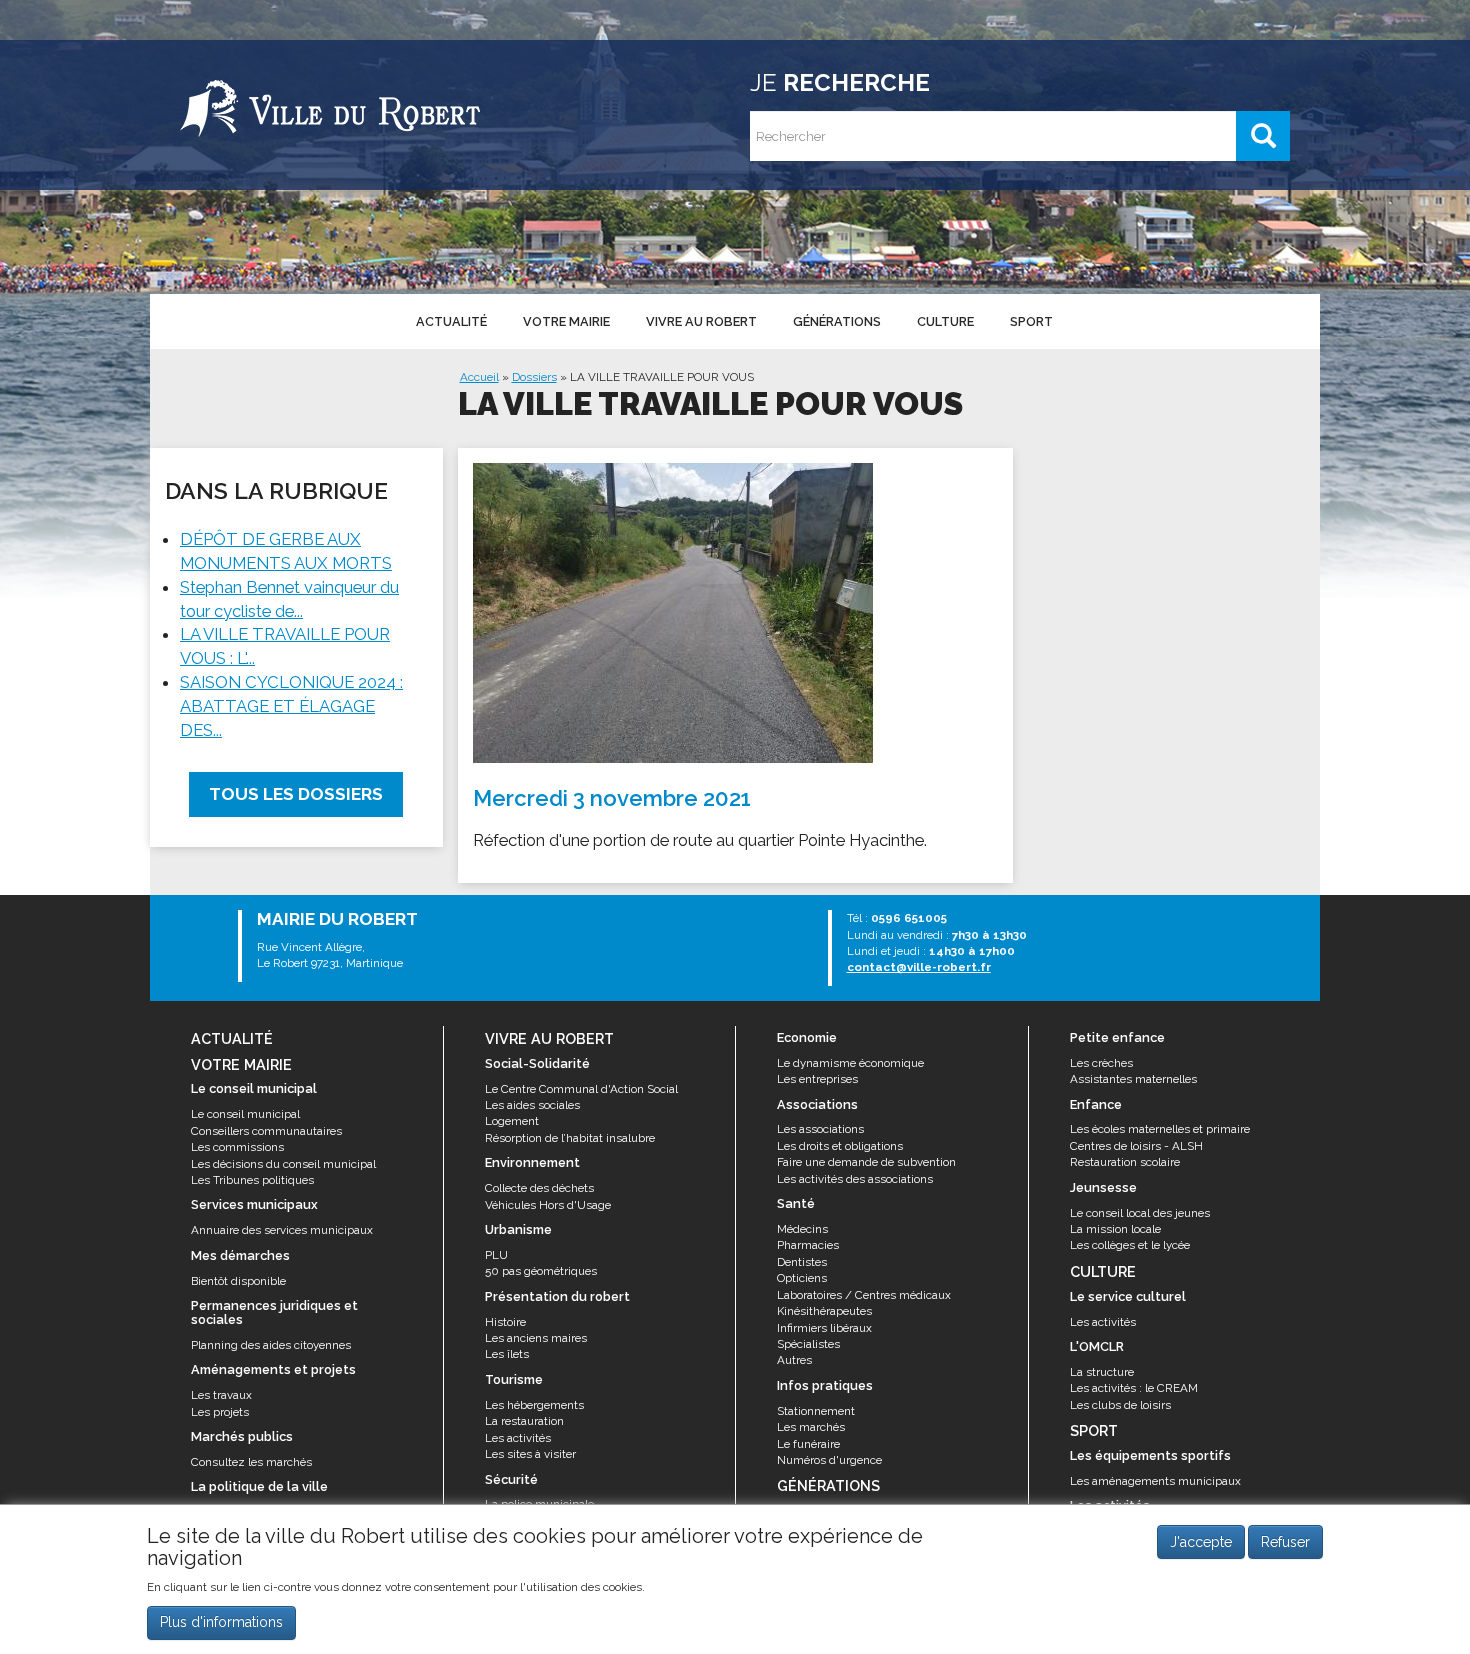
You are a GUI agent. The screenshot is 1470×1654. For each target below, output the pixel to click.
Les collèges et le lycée (1130, 1245)
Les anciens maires (536, 1338)
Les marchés (811, 1427)
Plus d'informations (221, 1623)
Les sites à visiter (530, 1454)
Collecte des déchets (539, 1188)
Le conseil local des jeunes (1140, 1213)
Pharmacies (808, 1245)
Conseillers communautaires (266, 1131)
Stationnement (816, 1411)
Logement (512, 1121)
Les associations (820, 1129)
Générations (837, 321)
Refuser (1285, 1542)
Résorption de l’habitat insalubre (570, 1138)
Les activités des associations (855, 1179)
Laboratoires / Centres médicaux (864, 1295)
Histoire (505, 1322)
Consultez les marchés (251, 1462)
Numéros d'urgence (829, 1460)
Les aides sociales (532, 1105)
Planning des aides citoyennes (271, 1345)
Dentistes (802, 1262)
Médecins (802, 1229)
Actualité (451, 321)
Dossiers (534, 377)
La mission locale (1115, 1229)
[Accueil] (330, 105)
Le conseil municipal (245, 1114)
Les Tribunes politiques (252, 1180)
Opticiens (802, 1278)
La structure (1102, 1372)
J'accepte (1201, 1542)
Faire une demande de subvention (866, 1162)
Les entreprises (817, 1079)
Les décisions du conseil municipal (283, 1164)
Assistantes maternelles (1133, 1079)
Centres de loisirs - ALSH (1136, 1146)
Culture (945, 321)
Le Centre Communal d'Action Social (581, 1089)
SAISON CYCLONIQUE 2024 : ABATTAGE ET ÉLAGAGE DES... (291, 706)
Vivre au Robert (701, 321)
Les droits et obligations (840, 1146)
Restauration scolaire (1125, 1162)
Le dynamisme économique (850, 1063)
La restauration (524, 1421)
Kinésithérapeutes (824, 1311)
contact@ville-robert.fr (919, 967)
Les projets (220, 1412)
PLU (496, 1255)
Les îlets (507, 1354)
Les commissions (237, 1147)
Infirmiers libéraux (824, 1328)
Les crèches (1101, 1063)
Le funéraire (808, 1444)
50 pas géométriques (541, 1271)
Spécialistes (808, 1344)
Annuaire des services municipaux (282, 1230)
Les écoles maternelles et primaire (1160, 1129)
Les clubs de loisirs (1120, 1405)
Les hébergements (534, 1405)
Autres (794, 1360)
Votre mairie (566, 321)
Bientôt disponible (238, 1281)
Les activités (518, 1438)
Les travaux (221, 1395)
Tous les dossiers (296, 794)
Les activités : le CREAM (1134, 1388)
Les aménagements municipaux (1155, 1481)
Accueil (479, 377)
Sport (1031, 321)
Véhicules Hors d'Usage (548, 1205)
